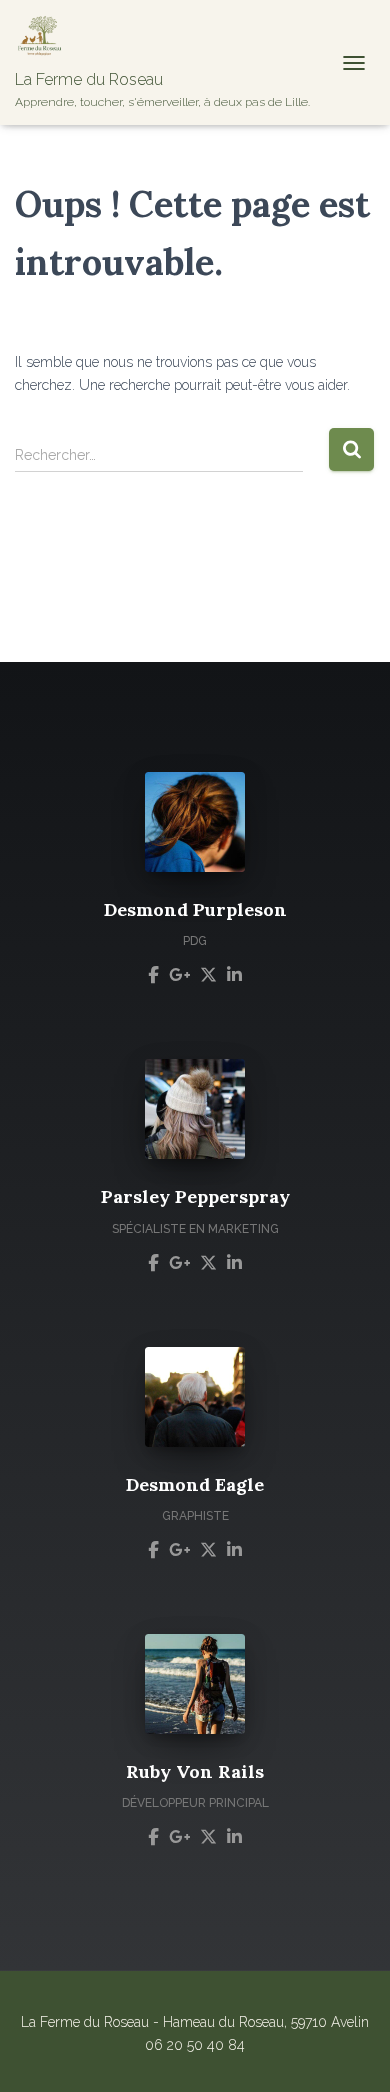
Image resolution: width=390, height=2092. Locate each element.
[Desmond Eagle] (153, 1548)
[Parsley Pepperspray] (153, 1261)
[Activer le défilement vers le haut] (350, 2052)
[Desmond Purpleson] (153, 974)
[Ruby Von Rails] (153, 1836)
